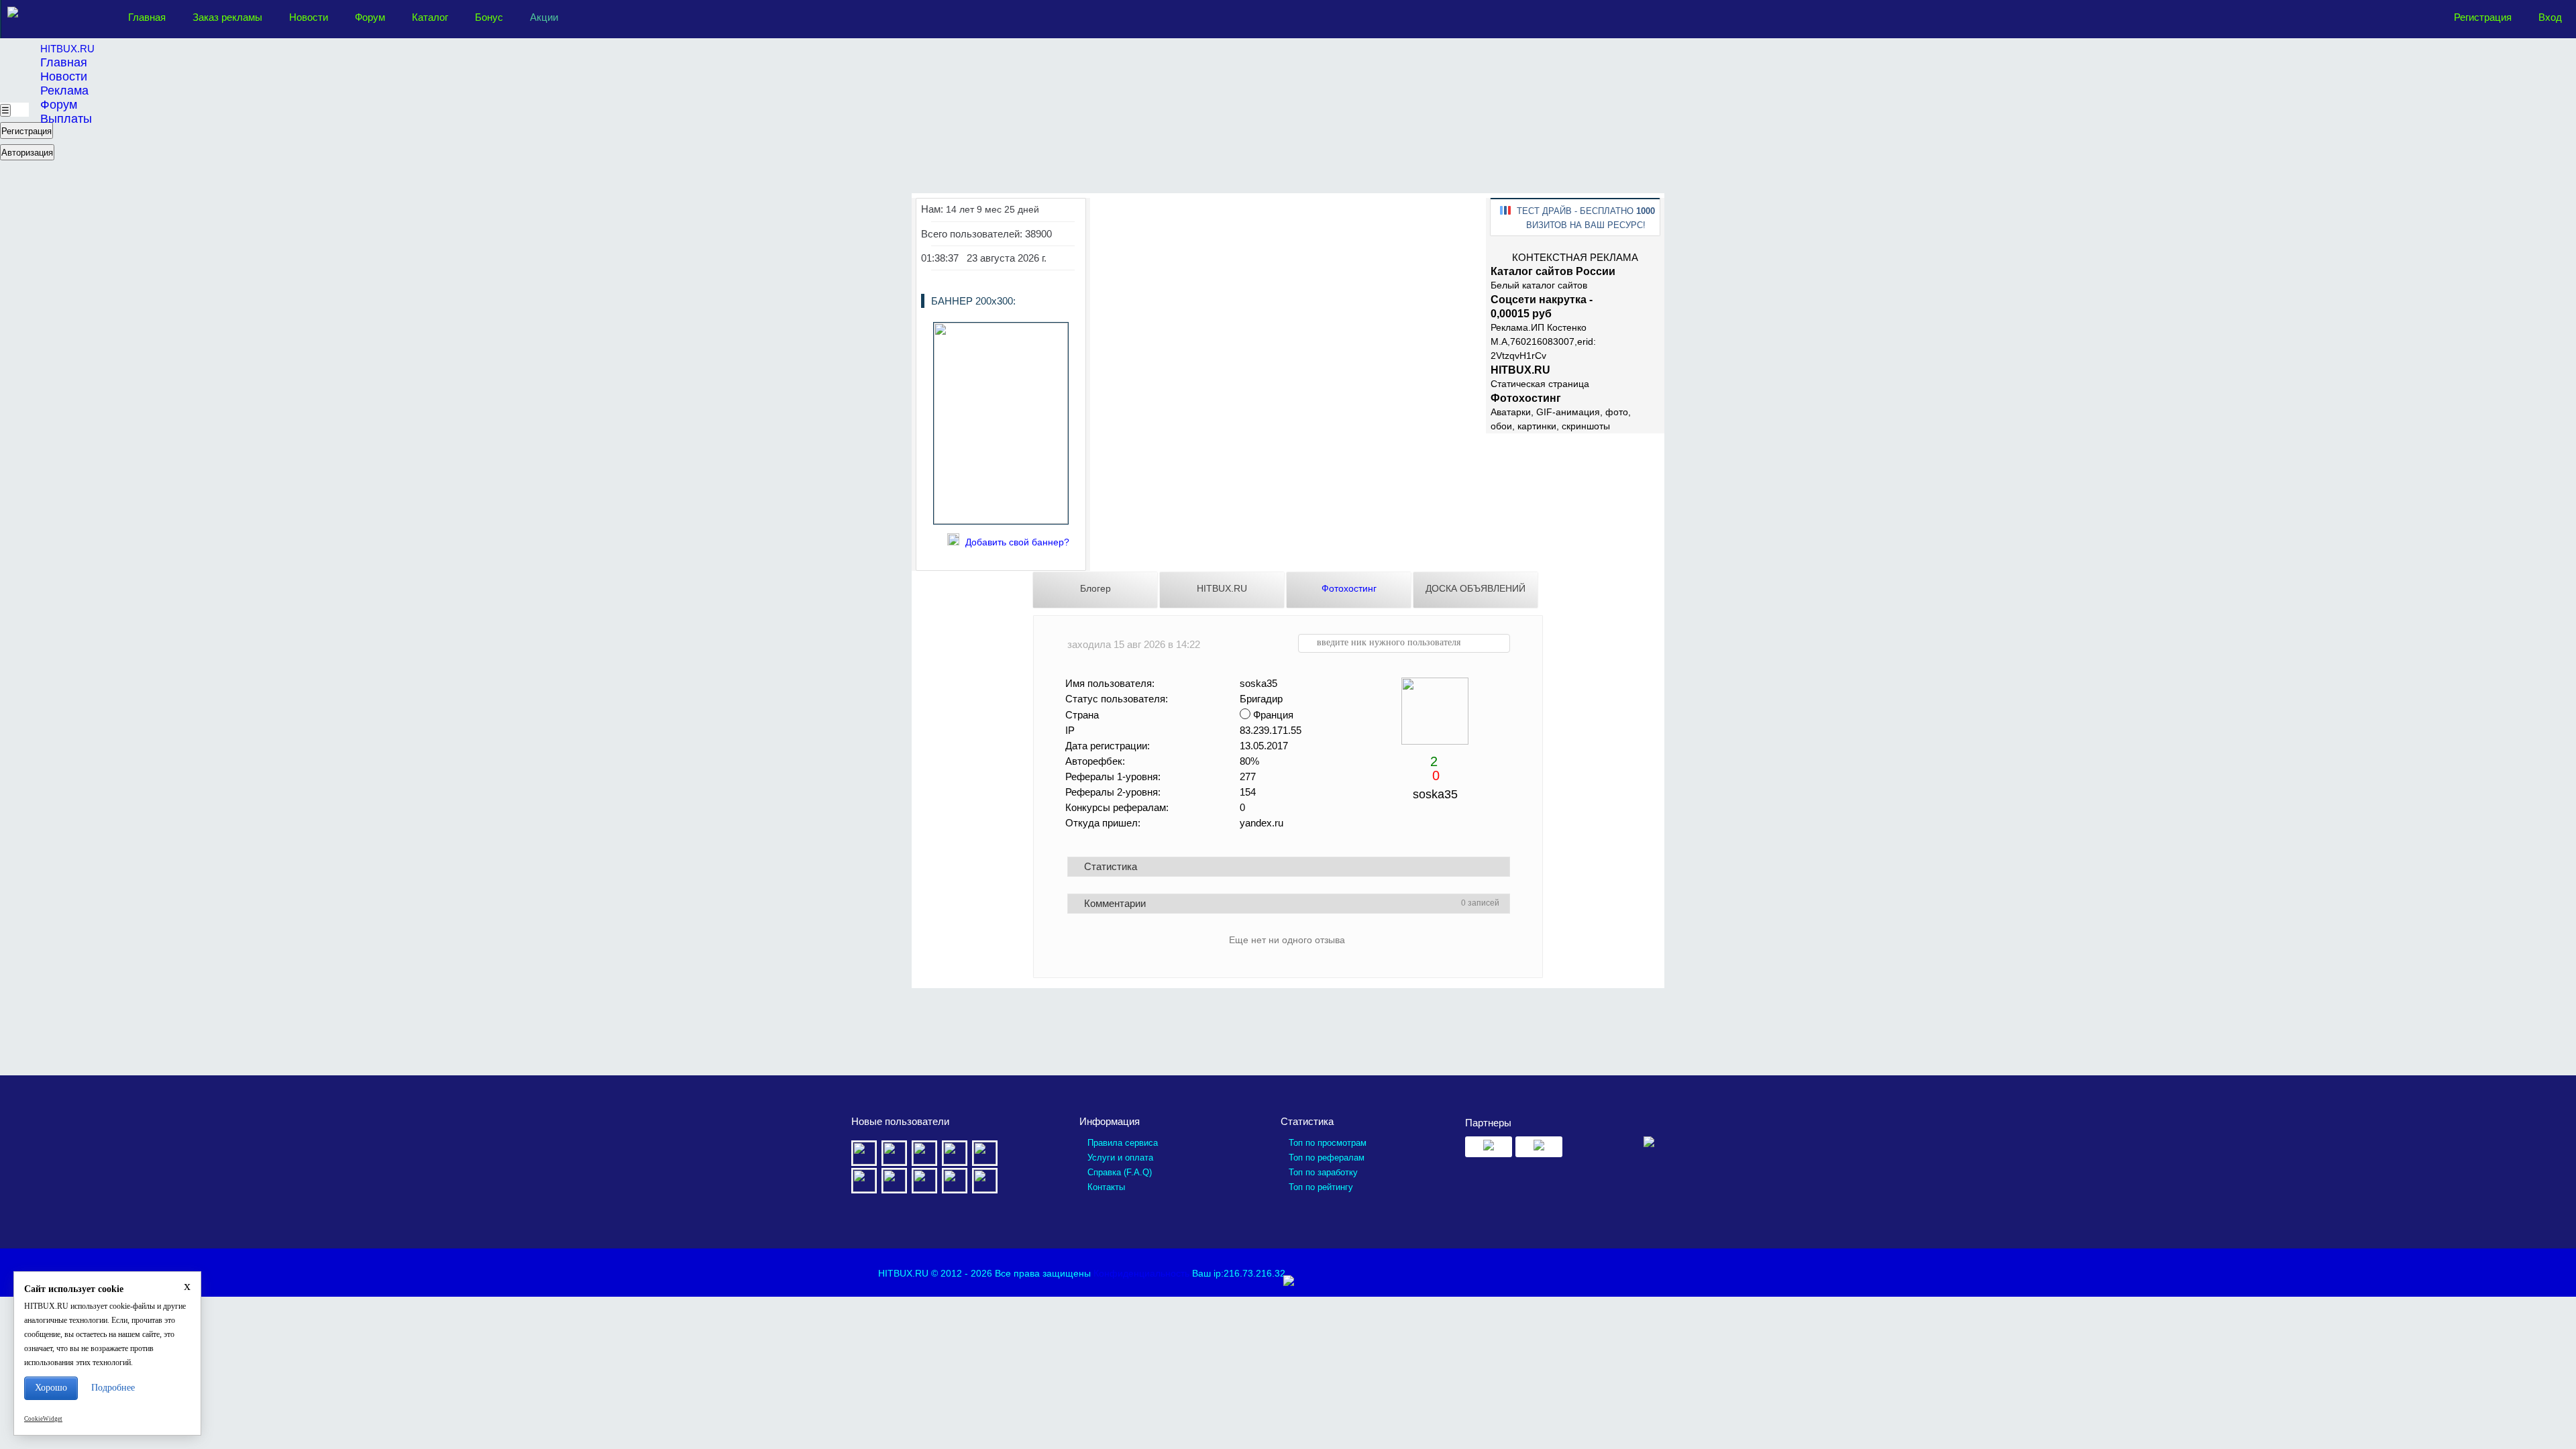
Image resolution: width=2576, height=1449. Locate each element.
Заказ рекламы (227, 17)
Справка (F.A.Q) (1120, 1172)
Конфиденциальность (1141, 1273)
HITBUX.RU (67, 49)
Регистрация (2483, 17)
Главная (147, 17)
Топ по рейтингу (1321, 1187)
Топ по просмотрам (1328, 1143)
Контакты (1106, 1187)
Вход (2550, 17)
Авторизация (27, 153)
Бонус (489, 17)
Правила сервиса (1123, 1143)
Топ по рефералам (1327, 1158)
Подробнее (113, 1388)
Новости (309, 17)
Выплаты (66, 119)
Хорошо (51, 1388)
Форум (370, 17)
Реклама (64, 91)
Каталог (430, 17)
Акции (544, 17)
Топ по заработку (1323, 1172)
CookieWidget (43, 1419)
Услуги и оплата (1120, 1158)
